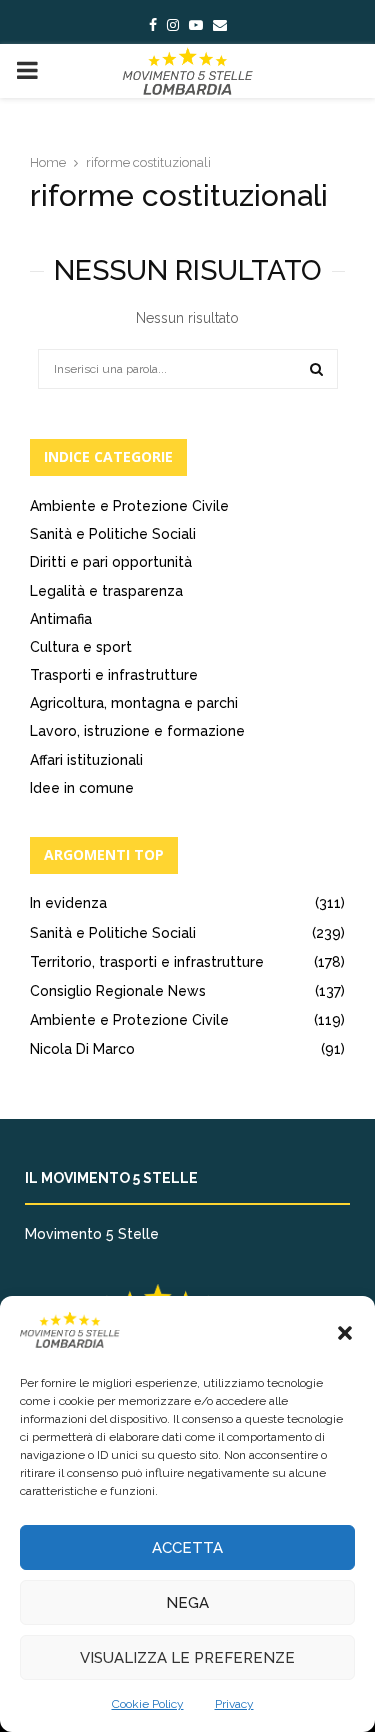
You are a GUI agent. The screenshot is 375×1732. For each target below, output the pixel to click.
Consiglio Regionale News (118, 991)
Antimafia (61, 619)
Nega (187, 1603)
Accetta (187, 1548)
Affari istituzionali (86, 760)
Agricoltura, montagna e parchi (134, 703)
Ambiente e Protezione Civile (129, 506)
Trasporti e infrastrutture (114, 675)
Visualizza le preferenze (187, 1658)
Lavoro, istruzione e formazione (137, 731)
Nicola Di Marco (82, 1049)
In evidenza (68, 903)
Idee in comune (82, 788)
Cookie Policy (148, 1704)
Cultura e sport (81, 647)
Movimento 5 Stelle (92, 1234)
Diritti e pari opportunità (111, 562)
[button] (345, 1333)
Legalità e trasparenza (106, 591)
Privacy (234, 1704)
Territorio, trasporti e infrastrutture (147, 962)
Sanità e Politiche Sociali (113, 534)
